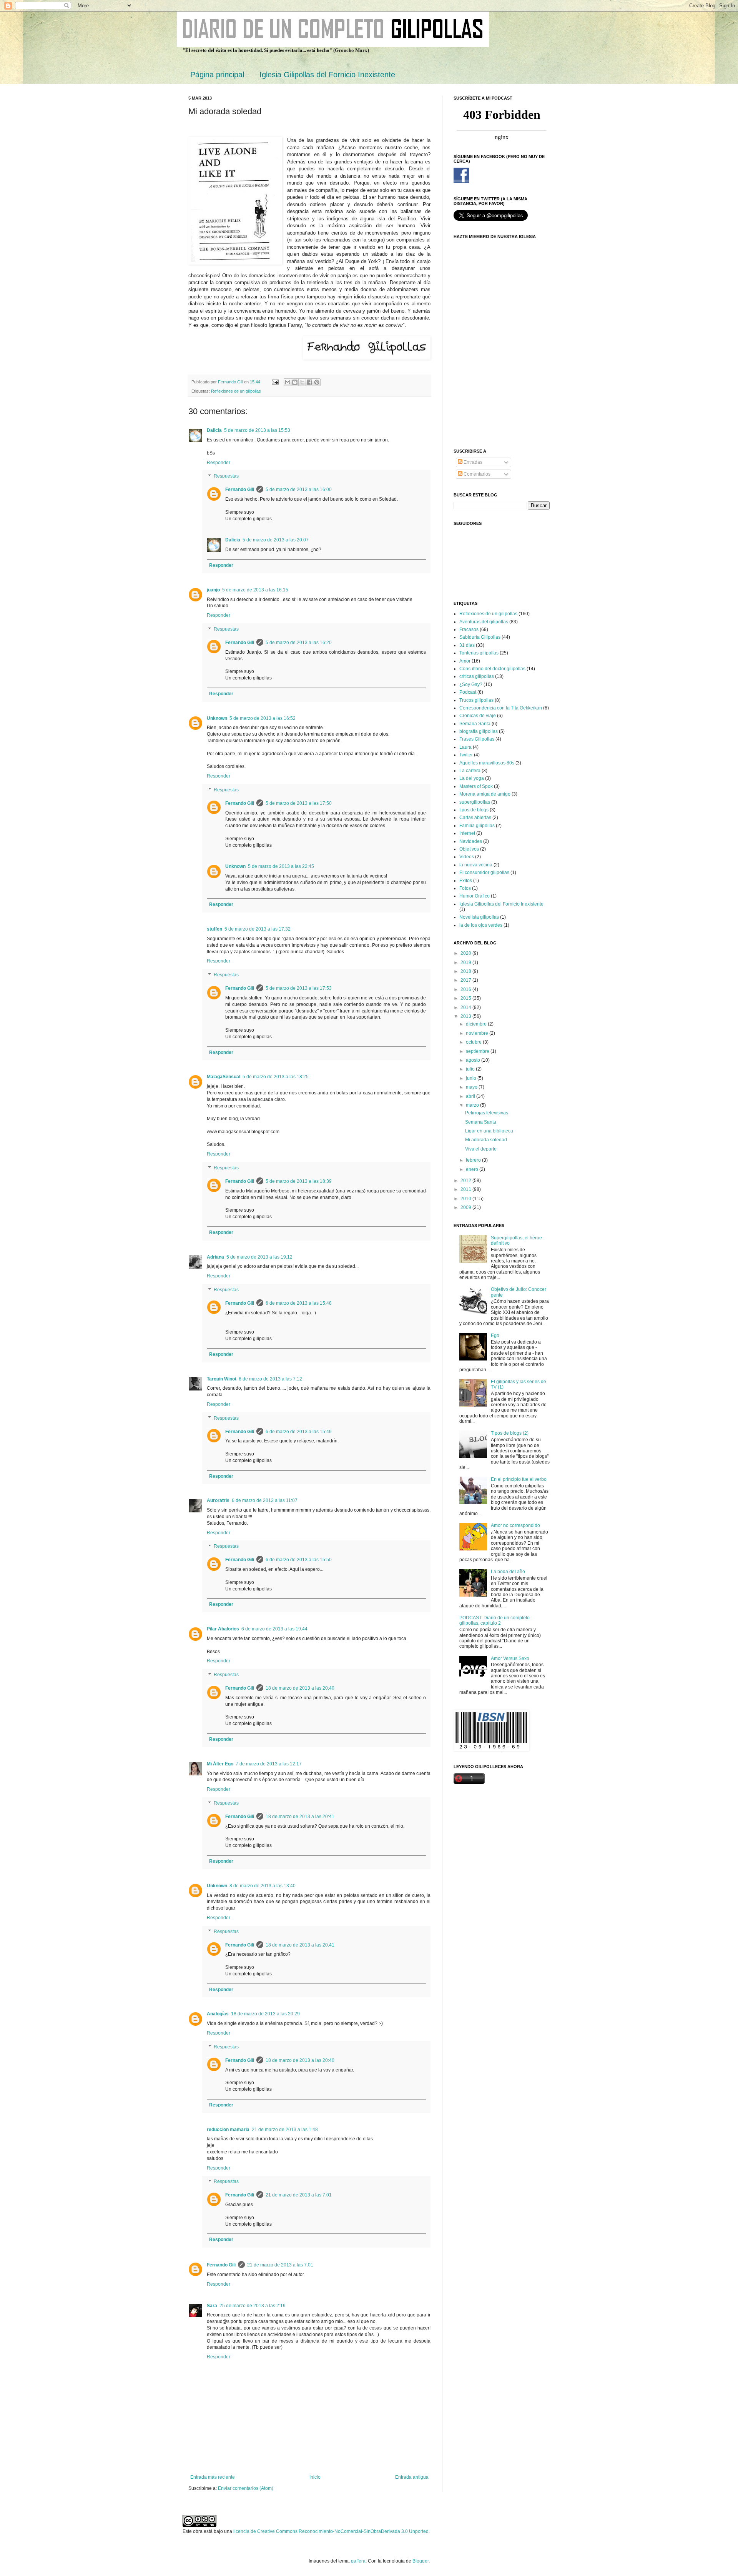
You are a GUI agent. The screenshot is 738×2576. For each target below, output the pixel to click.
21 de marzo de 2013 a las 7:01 (299, 2195)
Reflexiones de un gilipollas (236, 391)
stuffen (214, 929)
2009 (466, 1207)
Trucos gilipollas (476, 700)
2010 (466, 1199)
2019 (466, 962)
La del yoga (472, 778)
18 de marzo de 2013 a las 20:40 (300, 1688)
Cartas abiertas (475, 818)
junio (472, 1078)
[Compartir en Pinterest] (317, 382)
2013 (466, 1016)
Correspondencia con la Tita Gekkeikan (501, 708)
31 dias (467, 645)
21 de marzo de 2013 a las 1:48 (285, 2130)
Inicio (315, 2477)
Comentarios (476, 474)
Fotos (465, 888)
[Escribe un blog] (295, 382)
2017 (466, 980)
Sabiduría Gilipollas (480, 637)
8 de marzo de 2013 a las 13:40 (263, 1886)
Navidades (471, 841)
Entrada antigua (412, 2477)
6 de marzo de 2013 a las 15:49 (299, 1432)
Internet (467, 833)
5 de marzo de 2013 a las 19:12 (259, 1257)
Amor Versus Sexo (510, 1658)
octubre (474, 1042)
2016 (466, 989)
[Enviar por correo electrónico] (288, 382)
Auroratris (218, 1500)
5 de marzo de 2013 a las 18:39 (299, 1181)
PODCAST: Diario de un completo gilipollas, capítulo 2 (494, 1620)
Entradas (472, 462)
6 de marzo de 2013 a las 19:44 (274, 1629)
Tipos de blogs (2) (510, 1433)
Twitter (466, 755)
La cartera (470, 771)
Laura (465, 747)
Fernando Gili (240, 490)
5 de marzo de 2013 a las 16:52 (263, 718)
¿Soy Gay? (471, 684)
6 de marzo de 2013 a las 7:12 (270, 1379)
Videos (467, 857)
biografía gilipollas (479, 731)
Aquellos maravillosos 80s (487, 763)
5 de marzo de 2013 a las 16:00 (299, 490)
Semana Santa (475, 724)
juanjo (213, 590)
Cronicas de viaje (478, 716)
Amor (465, 661)
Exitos (466, 881)
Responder (219, 463)
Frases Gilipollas (477, 739)
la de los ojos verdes (481, 925)
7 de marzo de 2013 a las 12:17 (269, 1764)
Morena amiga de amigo (485, 794)
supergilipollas (475, 802)
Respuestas (226, 476)
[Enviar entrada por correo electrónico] (275, 382)
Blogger (421, 2561)
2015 (466, 998)
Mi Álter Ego (220, 1764)
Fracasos (469, 629)
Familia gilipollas (477, 826)
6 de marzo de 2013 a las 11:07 (265, 1500)
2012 (466, 1181)
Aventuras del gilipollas (484, 622)
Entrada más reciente (213, 2477)
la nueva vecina (476, 865)
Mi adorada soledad (486, 1140)
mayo (472, 1087)
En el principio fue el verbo (519, 1479)
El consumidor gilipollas (484, 873)
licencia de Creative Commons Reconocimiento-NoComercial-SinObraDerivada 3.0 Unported (331, 2531)
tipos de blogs (474, 810)
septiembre (478, 1051)
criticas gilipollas (477, 676)
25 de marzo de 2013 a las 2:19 (253, 2306)
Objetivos (469, 849)
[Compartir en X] (302, 382)
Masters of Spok (476, 786)
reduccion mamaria (228, 2130)
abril (471, 1096)
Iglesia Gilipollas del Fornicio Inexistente (327, 75)
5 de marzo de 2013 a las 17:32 (258, 929)
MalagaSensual (224, 1077)
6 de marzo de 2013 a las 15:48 (299, 1303)
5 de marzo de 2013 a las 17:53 (299, 988)
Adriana (215, 1257)
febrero (474, 1160)
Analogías (218, 2014)
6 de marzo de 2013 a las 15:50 (299, 1560)
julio (471, 1069)
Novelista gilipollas (479, 917)
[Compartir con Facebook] (309, 382)
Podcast (468, 692)
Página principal (217, 75)
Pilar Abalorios (223, 1629)
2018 (466, 971)
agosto (474, 1060)
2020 (466, 953)
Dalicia (214, 430)
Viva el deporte (481, 1149)
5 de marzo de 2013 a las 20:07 (276, 540)
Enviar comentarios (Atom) (246, 2488)
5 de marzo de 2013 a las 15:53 (257, 430)
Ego (495, 1335)
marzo (473, 1105)
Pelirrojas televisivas (487, 1113)
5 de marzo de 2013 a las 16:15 (255, 590)
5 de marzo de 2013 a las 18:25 (276, 1077)
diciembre (477, 1024)
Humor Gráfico (475, 896)
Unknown (217, 718)
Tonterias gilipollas (479, 653)
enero (473, 1169)
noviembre (478, 1033)
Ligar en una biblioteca (489, 1131)
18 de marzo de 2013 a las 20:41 (300, 1817)
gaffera (358, 2561)
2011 (466, 1189)
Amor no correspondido (515, 1525)
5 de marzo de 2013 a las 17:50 (299, 803)
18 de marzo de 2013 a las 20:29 (265, 2014)
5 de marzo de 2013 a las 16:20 (299, 643)
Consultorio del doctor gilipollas (492, 669)
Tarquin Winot (222, 1379)
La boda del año (508, 1572)
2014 (466, 1007)
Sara (212, 2306)
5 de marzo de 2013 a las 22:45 (281, 866)
